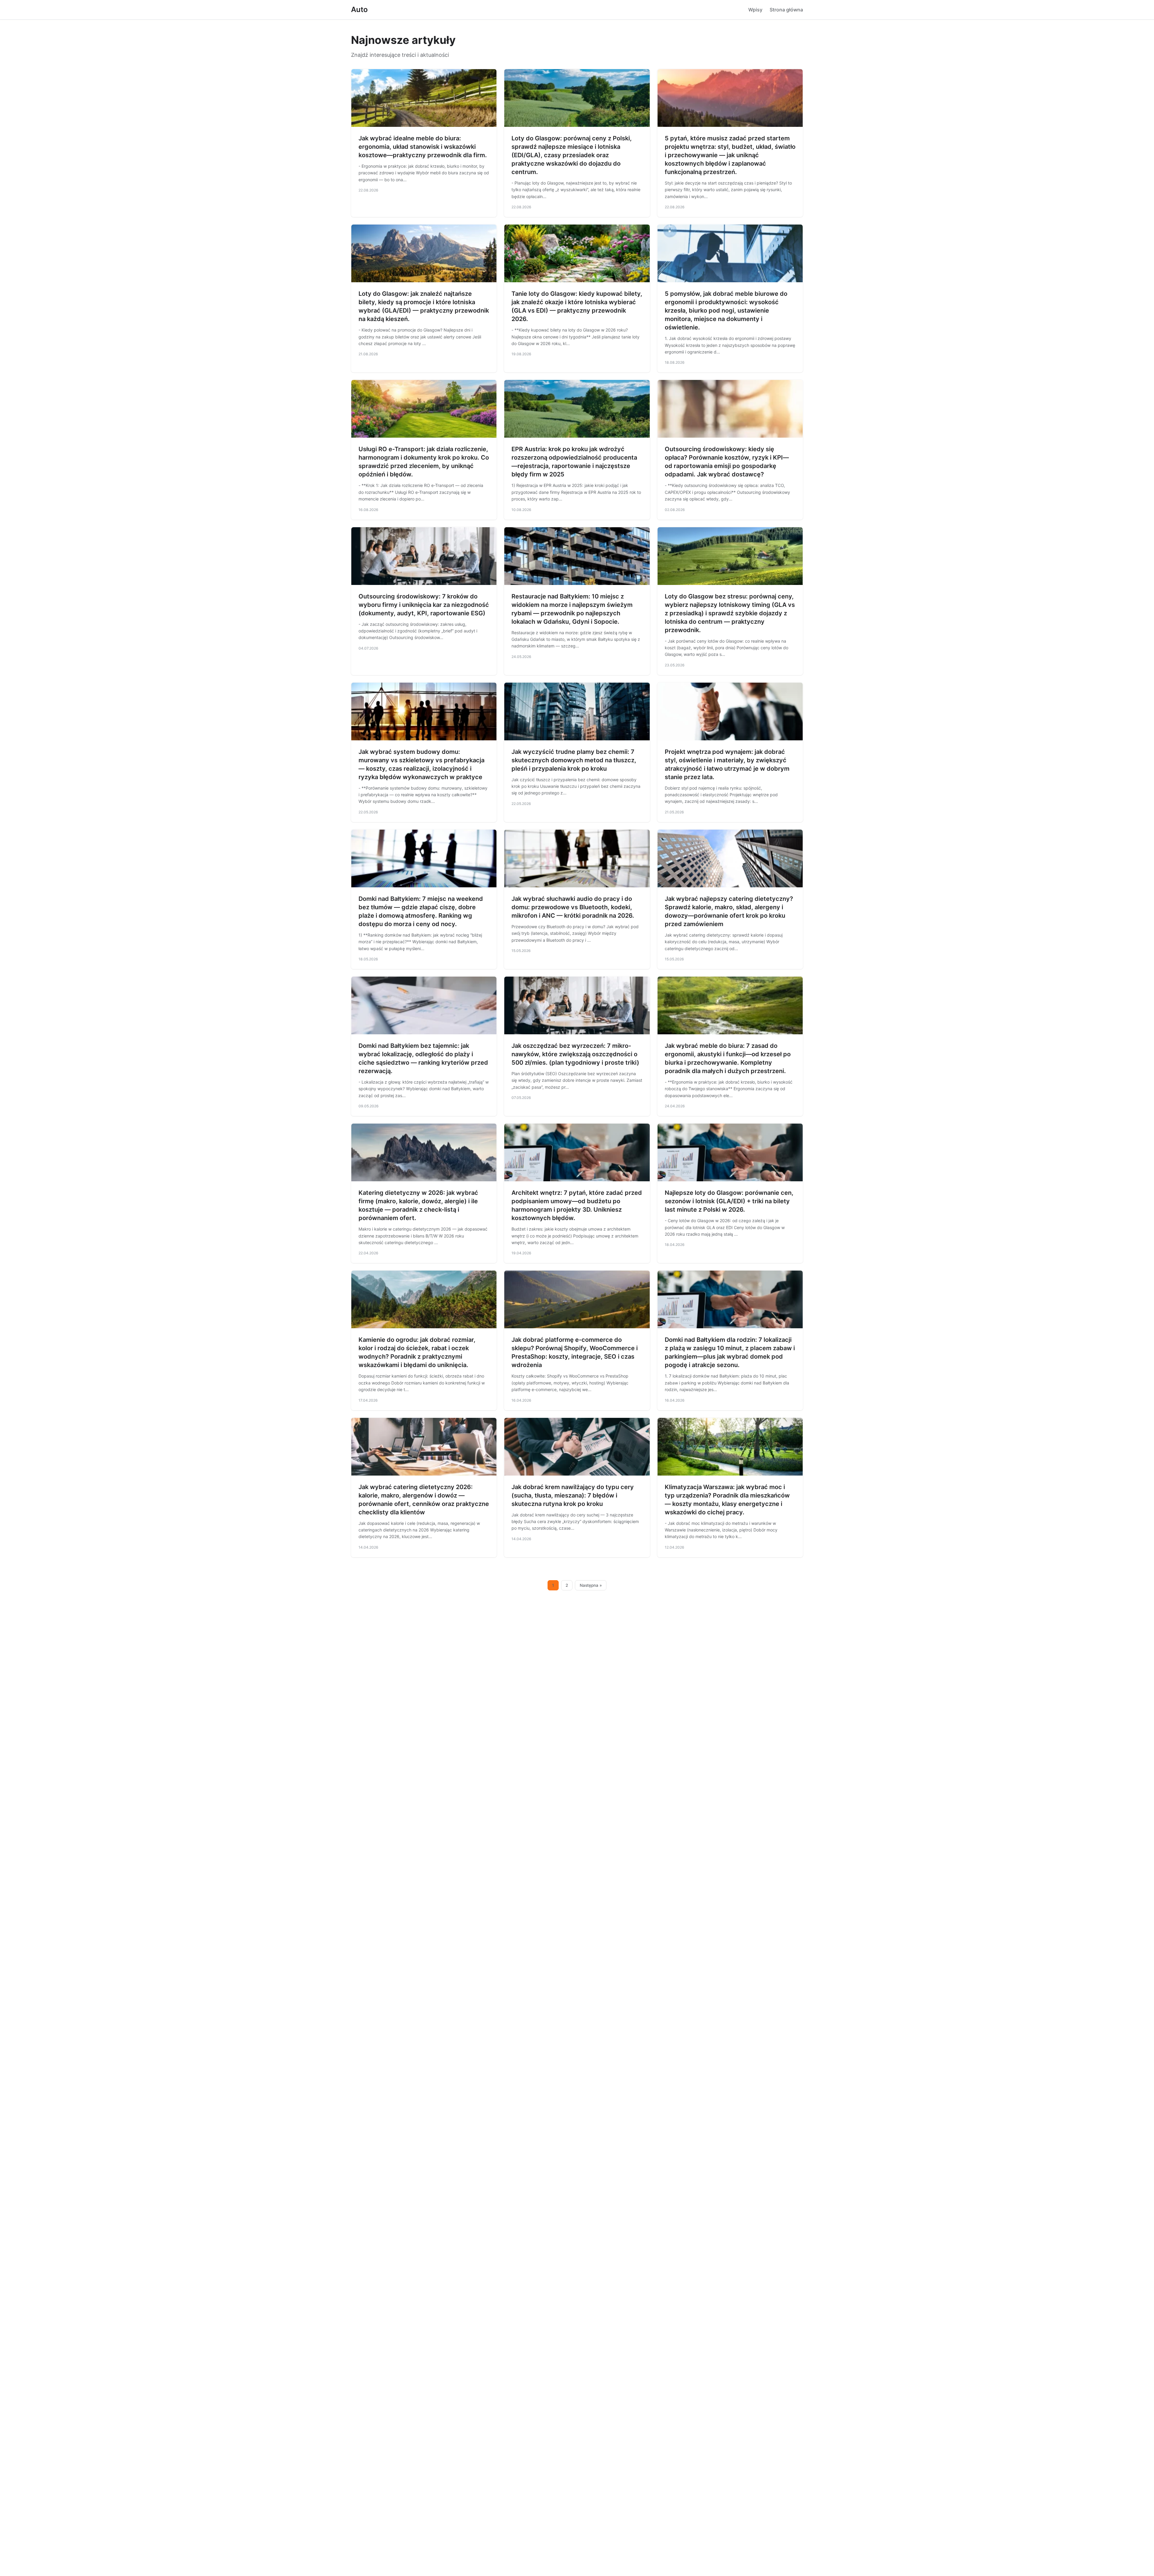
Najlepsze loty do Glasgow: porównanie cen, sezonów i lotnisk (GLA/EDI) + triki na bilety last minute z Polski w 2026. (729, 1201)
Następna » (591, 1585)
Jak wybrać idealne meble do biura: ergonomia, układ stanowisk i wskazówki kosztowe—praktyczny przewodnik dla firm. (423, 147)
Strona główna (786, 10)
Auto (359, 9)
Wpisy (755, 10)
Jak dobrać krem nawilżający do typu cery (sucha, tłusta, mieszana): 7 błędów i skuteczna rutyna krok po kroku (573, 1495)
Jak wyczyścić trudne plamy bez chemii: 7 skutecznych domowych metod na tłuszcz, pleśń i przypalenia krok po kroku (574, 760)
